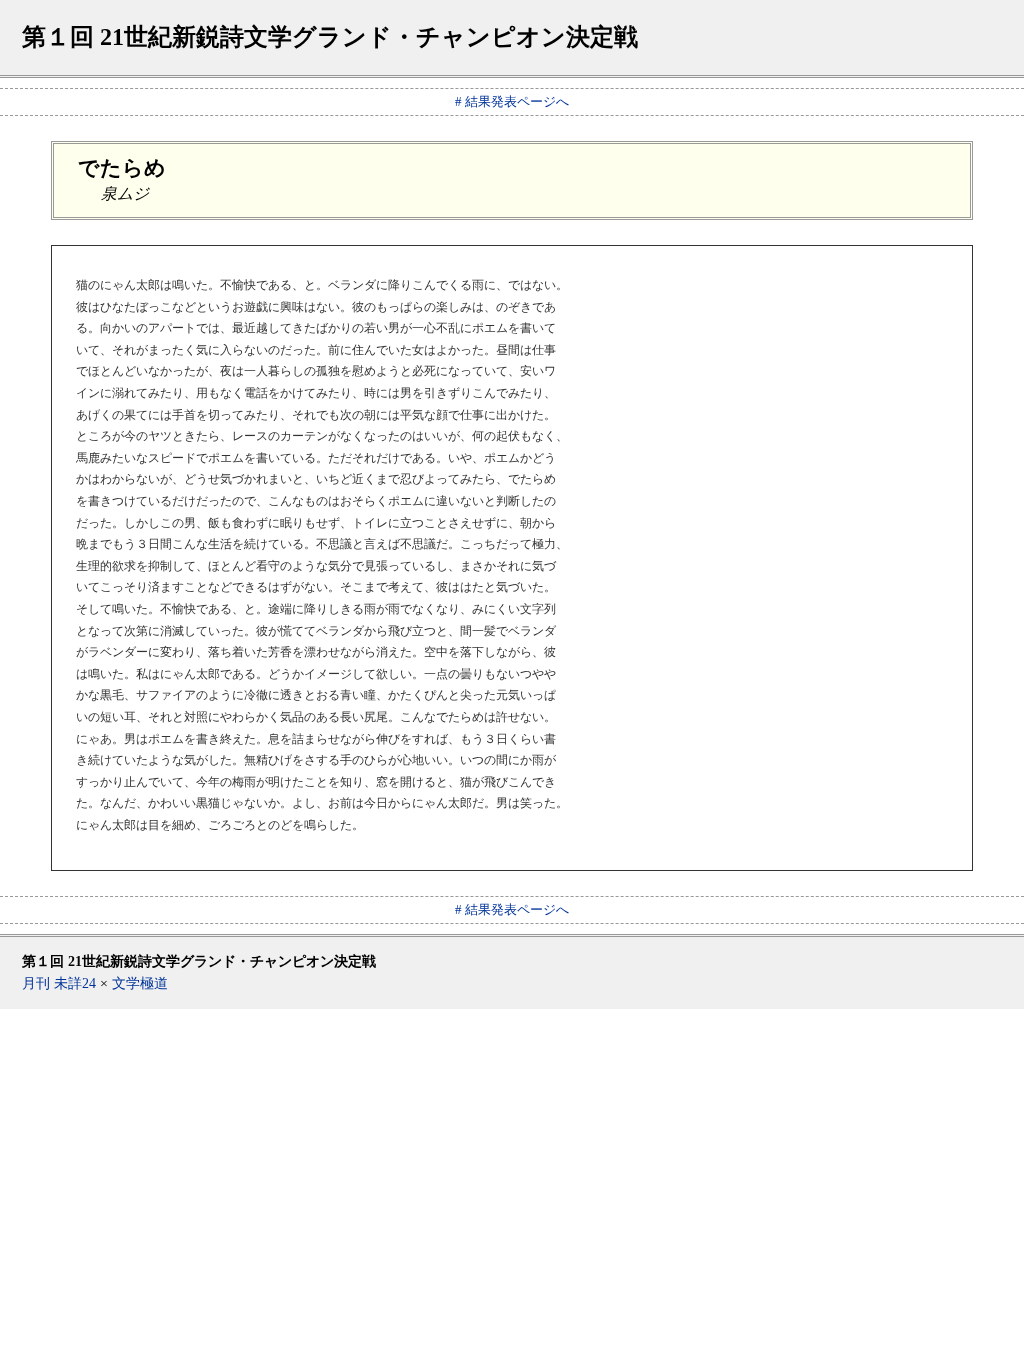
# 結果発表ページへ (512, 101)
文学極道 (140, 983)
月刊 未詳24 (59, 983)
